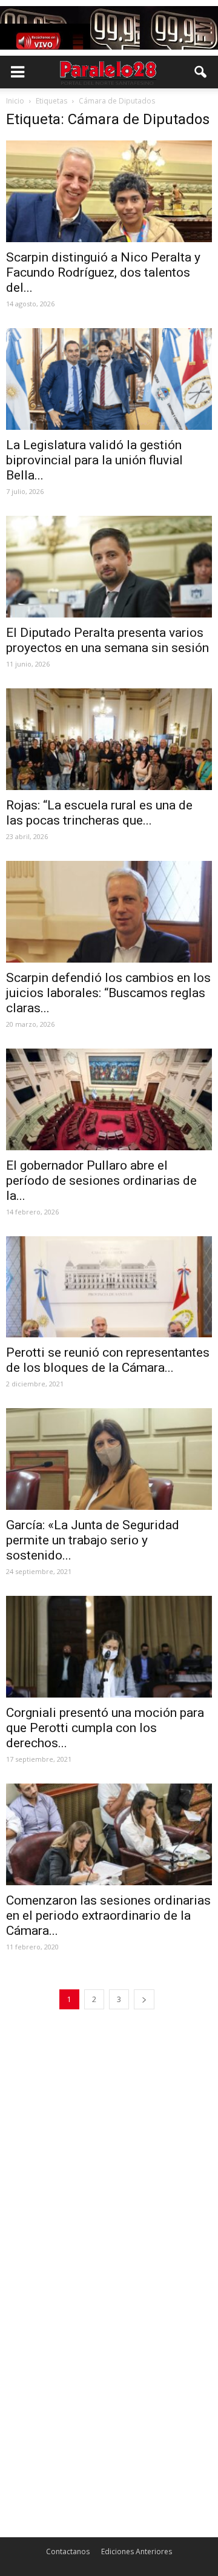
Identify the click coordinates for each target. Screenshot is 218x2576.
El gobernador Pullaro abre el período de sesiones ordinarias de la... (101, 1181)
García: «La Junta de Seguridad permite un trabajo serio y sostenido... (93, 1540)
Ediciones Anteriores (137, 2551)
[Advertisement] (109, 2141)
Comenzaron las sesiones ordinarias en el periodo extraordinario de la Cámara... (108, 1916)
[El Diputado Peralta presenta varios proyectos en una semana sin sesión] (109, 567)
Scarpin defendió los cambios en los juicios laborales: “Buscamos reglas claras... (108, 993)
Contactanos (68, 2551)
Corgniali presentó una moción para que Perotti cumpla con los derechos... (105, 1728)
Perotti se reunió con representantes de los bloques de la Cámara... (108, 1360)
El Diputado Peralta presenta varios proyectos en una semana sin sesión (107, 640)
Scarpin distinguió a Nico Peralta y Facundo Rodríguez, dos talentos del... (103, 272)
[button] (201, 72)
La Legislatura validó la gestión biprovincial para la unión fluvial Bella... (94, 460)
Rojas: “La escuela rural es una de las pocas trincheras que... (99, 813)
